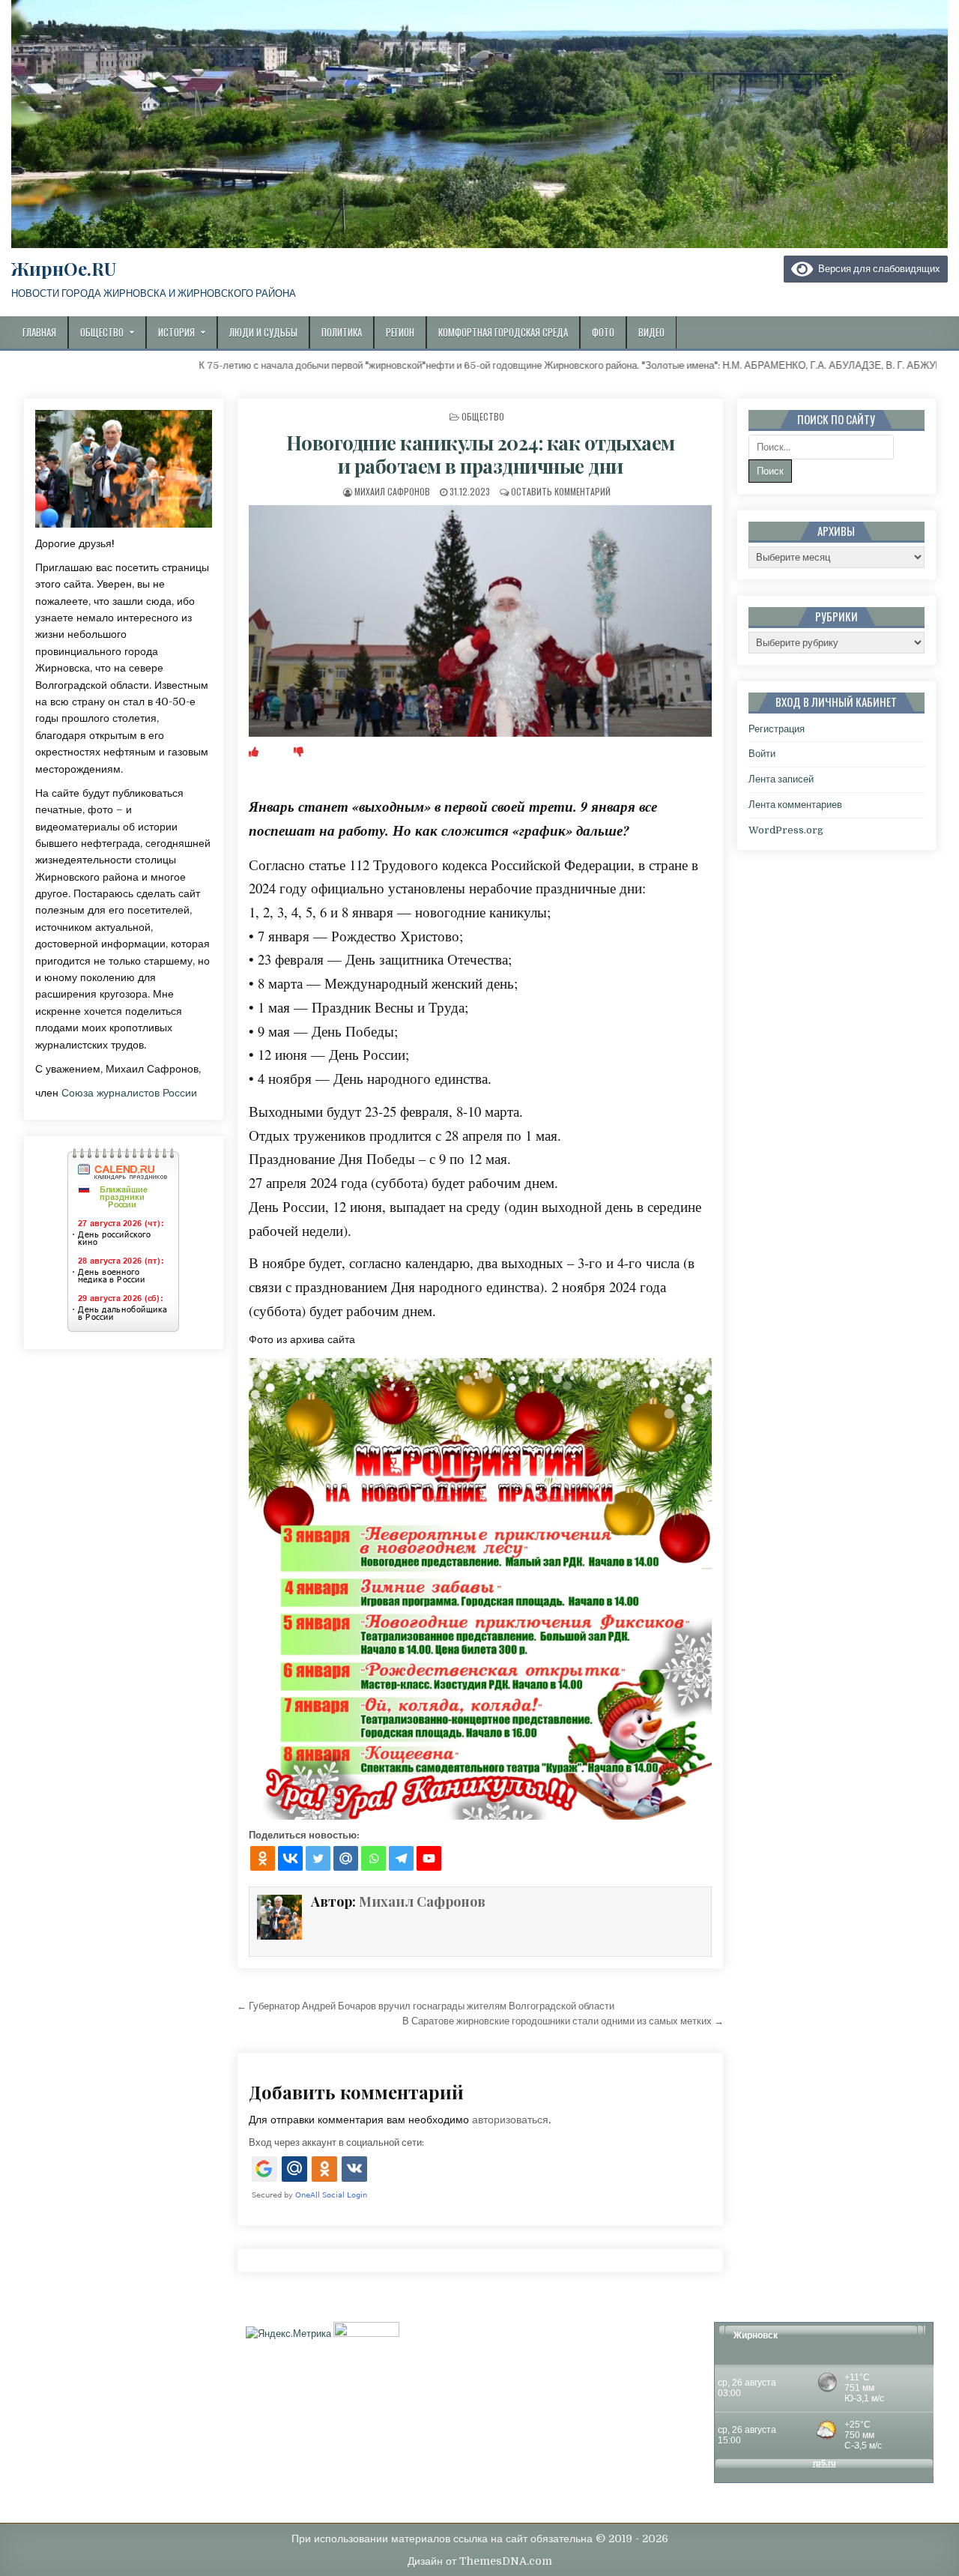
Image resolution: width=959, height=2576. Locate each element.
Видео (651, 332)
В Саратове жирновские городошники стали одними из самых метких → (563, 2021)
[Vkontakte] (290, 1858)
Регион (400, 332)
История (176, 332)
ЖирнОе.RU (64, 268)
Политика (342, 332)
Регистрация (777, 729)
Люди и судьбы (263, 332)
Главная (39, 332)
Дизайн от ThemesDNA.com (480, 2561)
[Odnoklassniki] (263, 1858)
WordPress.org (786, 830)
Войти (762, 754)
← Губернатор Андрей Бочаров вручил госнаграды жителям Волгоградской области (426, 2006)
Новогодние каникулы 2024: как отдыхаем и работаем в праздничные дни (481, 454)
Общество (102, 332)
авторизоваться (510, 2120)
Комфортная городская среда (503, 332)
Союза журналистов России (129, 1093)
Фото (603, 332)
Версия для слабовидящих (877, 269)
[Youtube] (429, 1858)
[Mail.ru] (346, 1858)
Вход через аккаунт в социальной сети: (336, 2142)
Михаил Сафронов (392, 491)
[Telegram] (401, 1858)
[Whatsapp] (373, 1858)
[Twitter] (318, 1858)
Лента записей (781, 779)
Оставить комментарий (561, 491)
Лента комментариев (795, 805)
